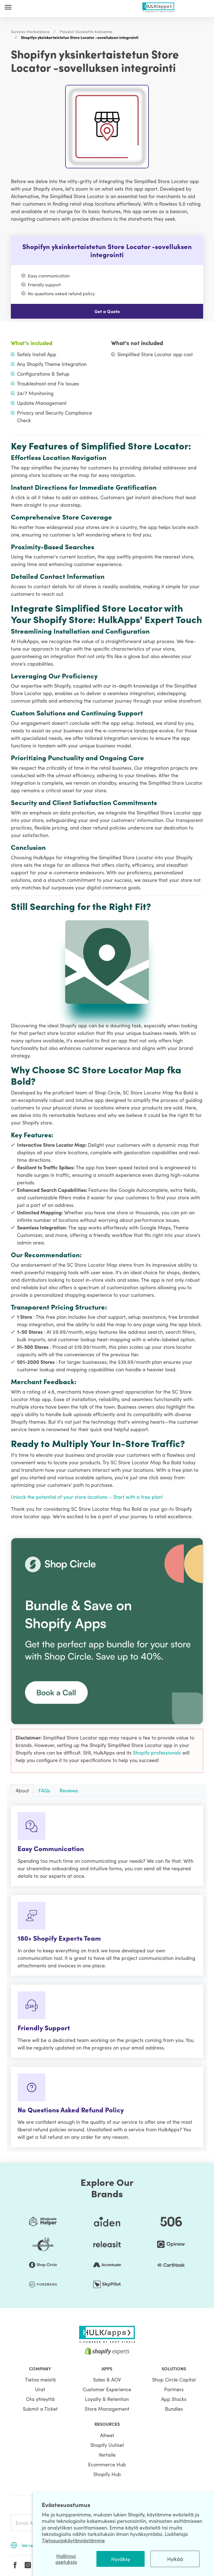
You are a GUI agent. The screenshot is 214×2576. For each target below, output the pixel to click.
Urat (40, 2389)
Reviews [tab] (69, 1790)
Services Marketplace (30, 31)
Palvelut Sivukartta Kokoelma (86, 31)
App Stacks (174, 2399)
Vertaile (107, 2455)
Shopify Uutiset (107, 2445)
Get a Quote (107, 311)
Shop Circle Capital (174, 2379)
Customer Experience (107, 2389)
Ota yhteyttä (40, 2399)
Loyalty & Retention (107, 2399)
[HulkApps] (158, 6)
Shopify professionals (158, 1752)
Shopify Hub (107, 2474)
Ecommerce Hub (107, 2464)
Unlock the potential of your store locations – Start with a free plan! (87, 1497)
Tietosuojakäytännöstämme (73, 2540)
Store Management (107, 2409)
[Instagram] (28, 2565)
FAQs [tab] (44, 1790)
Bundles (174, 2409)
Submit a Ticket (40, 2409)
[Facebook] (15, 2565)
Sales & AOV (107, 2379)
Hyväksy (121, 2559)
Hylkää (175, 2559)
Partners (174, 2389)
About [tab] (22, 1790)
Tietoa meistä (40, 2379)
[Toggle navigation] (8, 7)
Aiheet (107, 2435)
